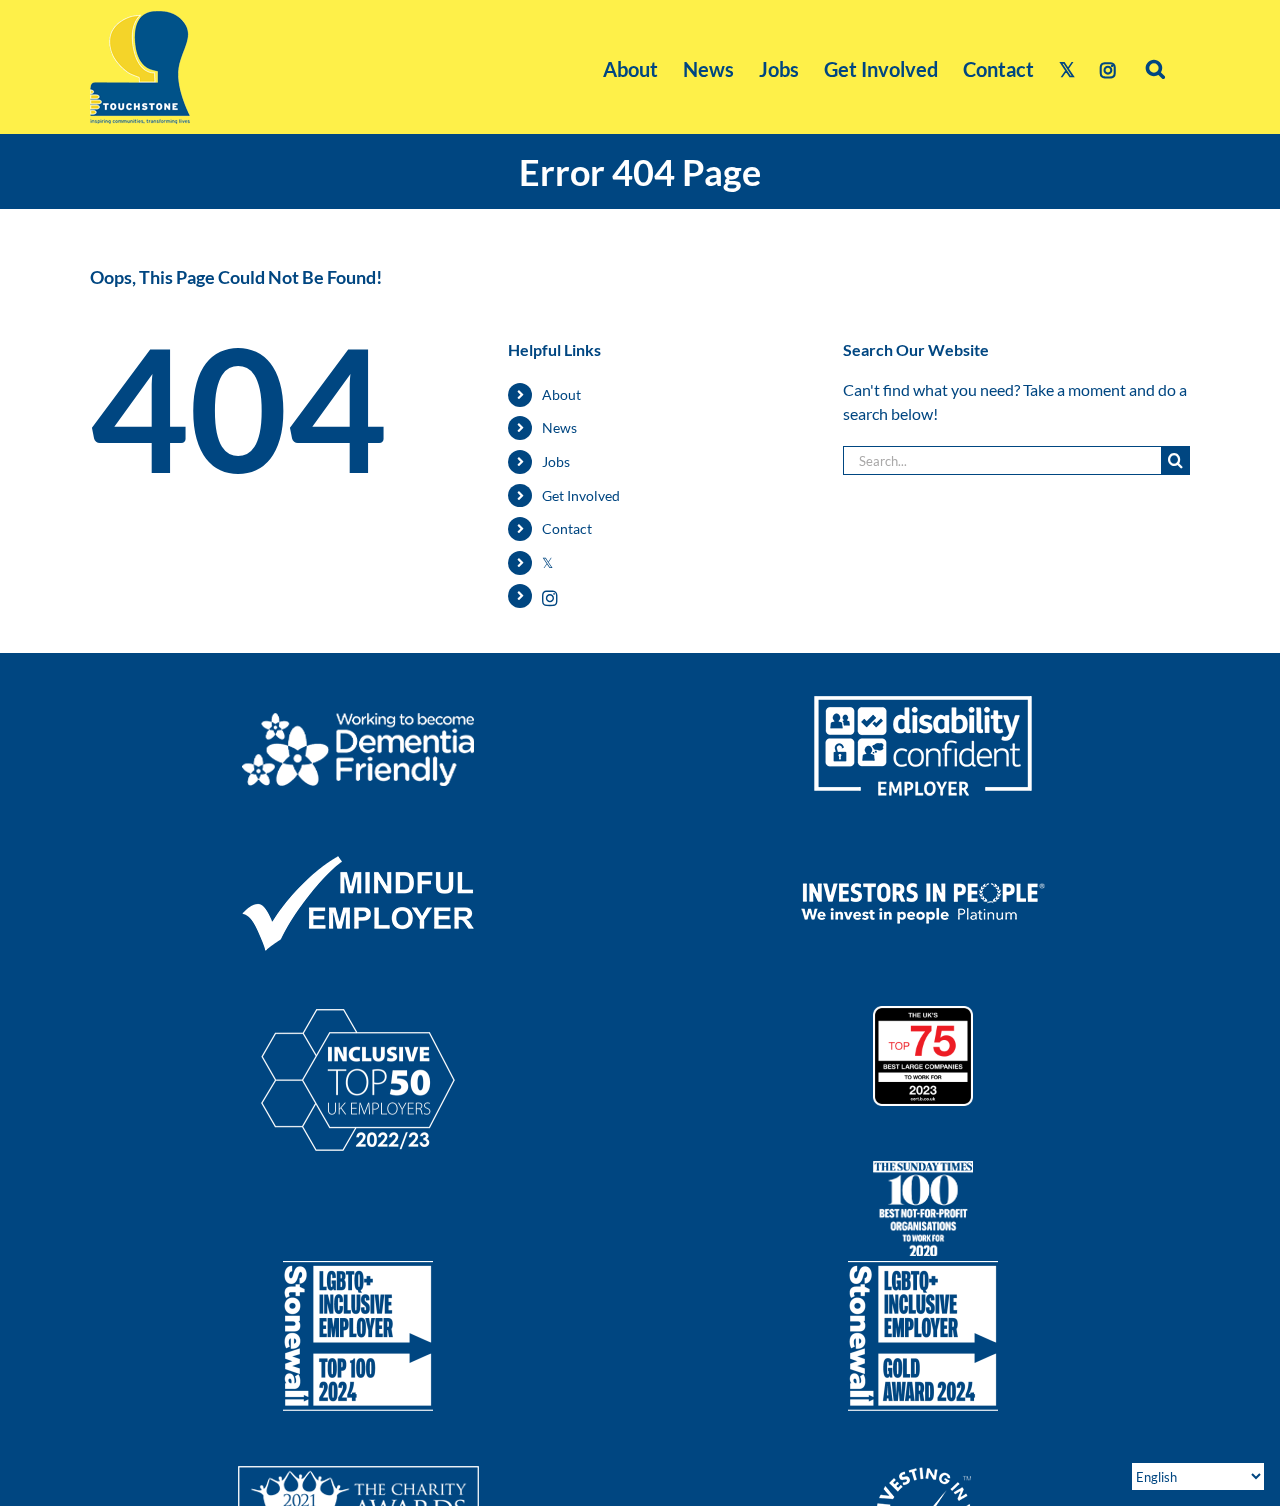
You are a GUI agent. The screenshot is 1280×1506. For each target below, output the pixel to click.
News (559, 427)
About (561, 394)
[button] (1155, 67)
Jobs (556, 461)
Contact (567, 528)
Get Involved (581, 495)
